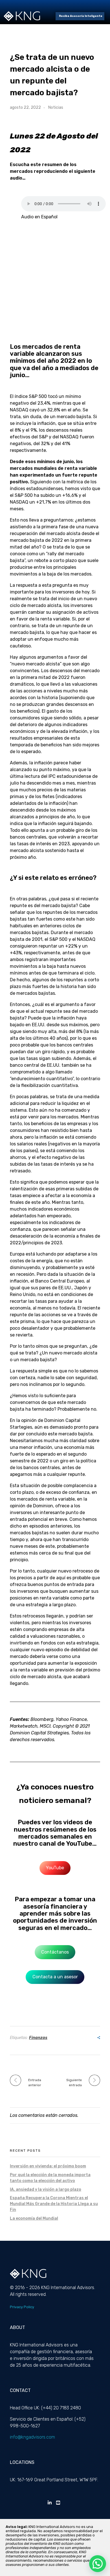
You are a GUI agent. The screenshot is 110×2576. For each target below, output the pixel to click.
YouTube (55, 1868)
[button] (98, 2564)
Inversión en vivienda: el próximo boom (48, 2166)
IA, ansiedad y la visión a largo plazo (46, 2189)
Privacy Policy (22, 2307)
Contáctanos (55, 1952)
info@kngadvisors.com (32, 2437)
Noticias (56, 107)
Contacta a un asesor (55, 1977)
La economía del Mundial (34, 2218)
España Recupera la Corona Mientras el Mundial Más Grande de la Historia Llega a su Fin (54, 2204)
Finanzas (38, 2038)
